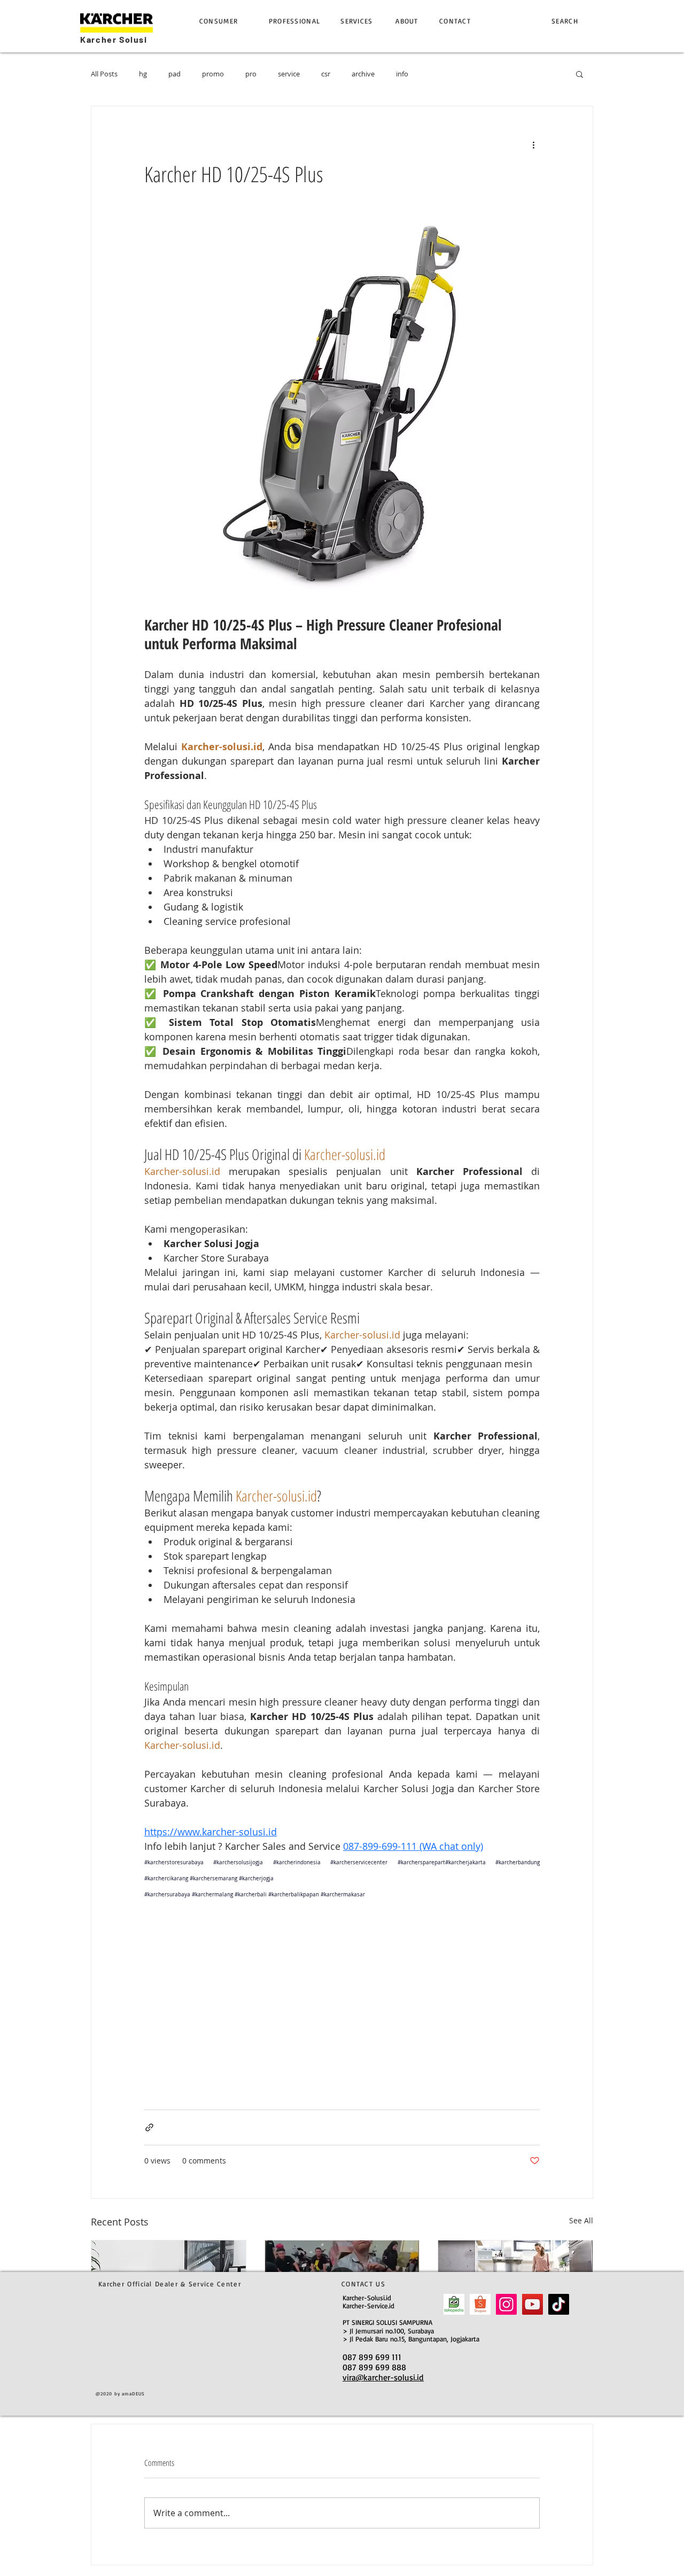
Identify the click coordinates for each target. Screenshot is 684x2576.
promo (213, 74)
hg (143, 74)
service (289, 74)
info (402, 74)
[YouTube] (533, 2304)
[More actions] (533, 145)
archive (363, 74)
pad (174, 74)
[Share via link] (149, 2127)
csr (326, 74)
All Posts (104, 74)
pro (251, 74)
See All (581, 2220)
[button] (580, 74)
